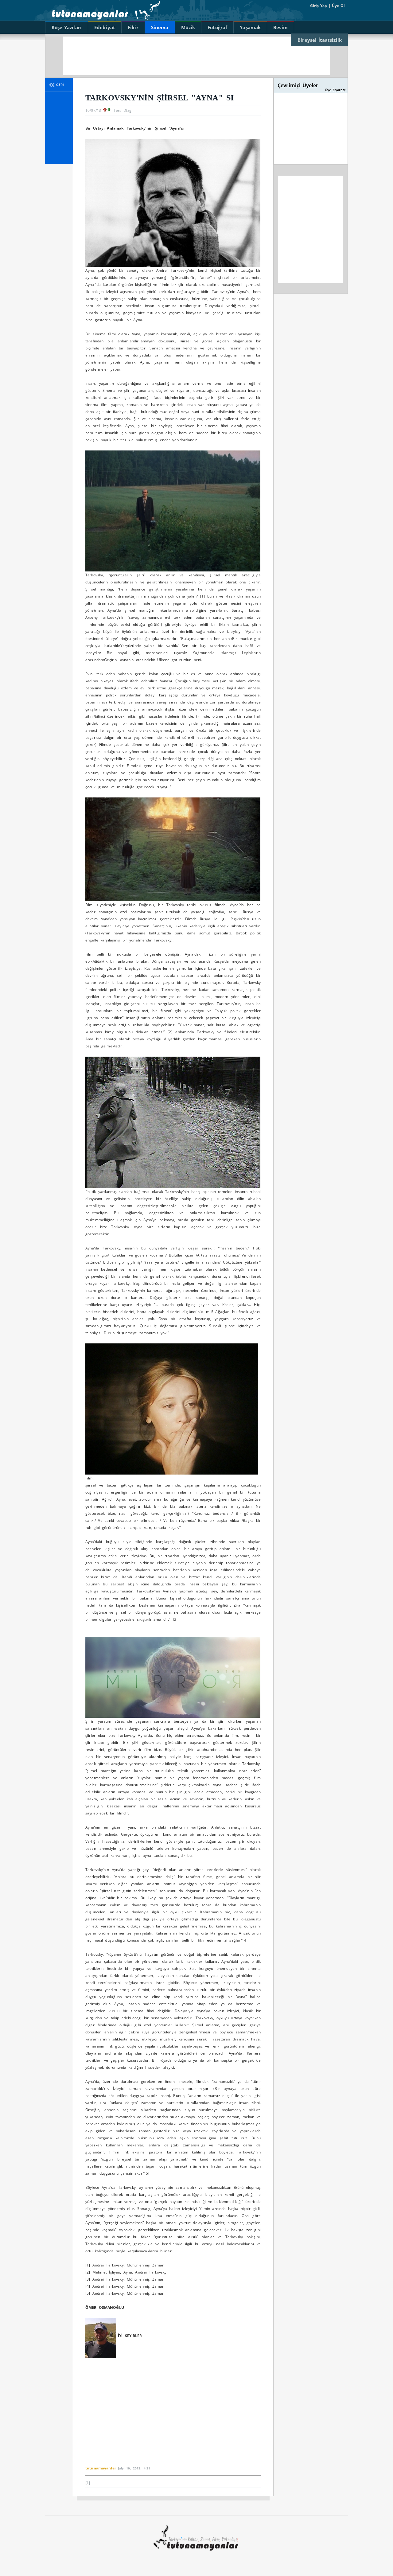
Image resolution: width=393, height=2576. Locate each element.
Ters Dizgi (123, 110)
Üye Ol (338, 6)
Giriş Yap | (320, 6)
